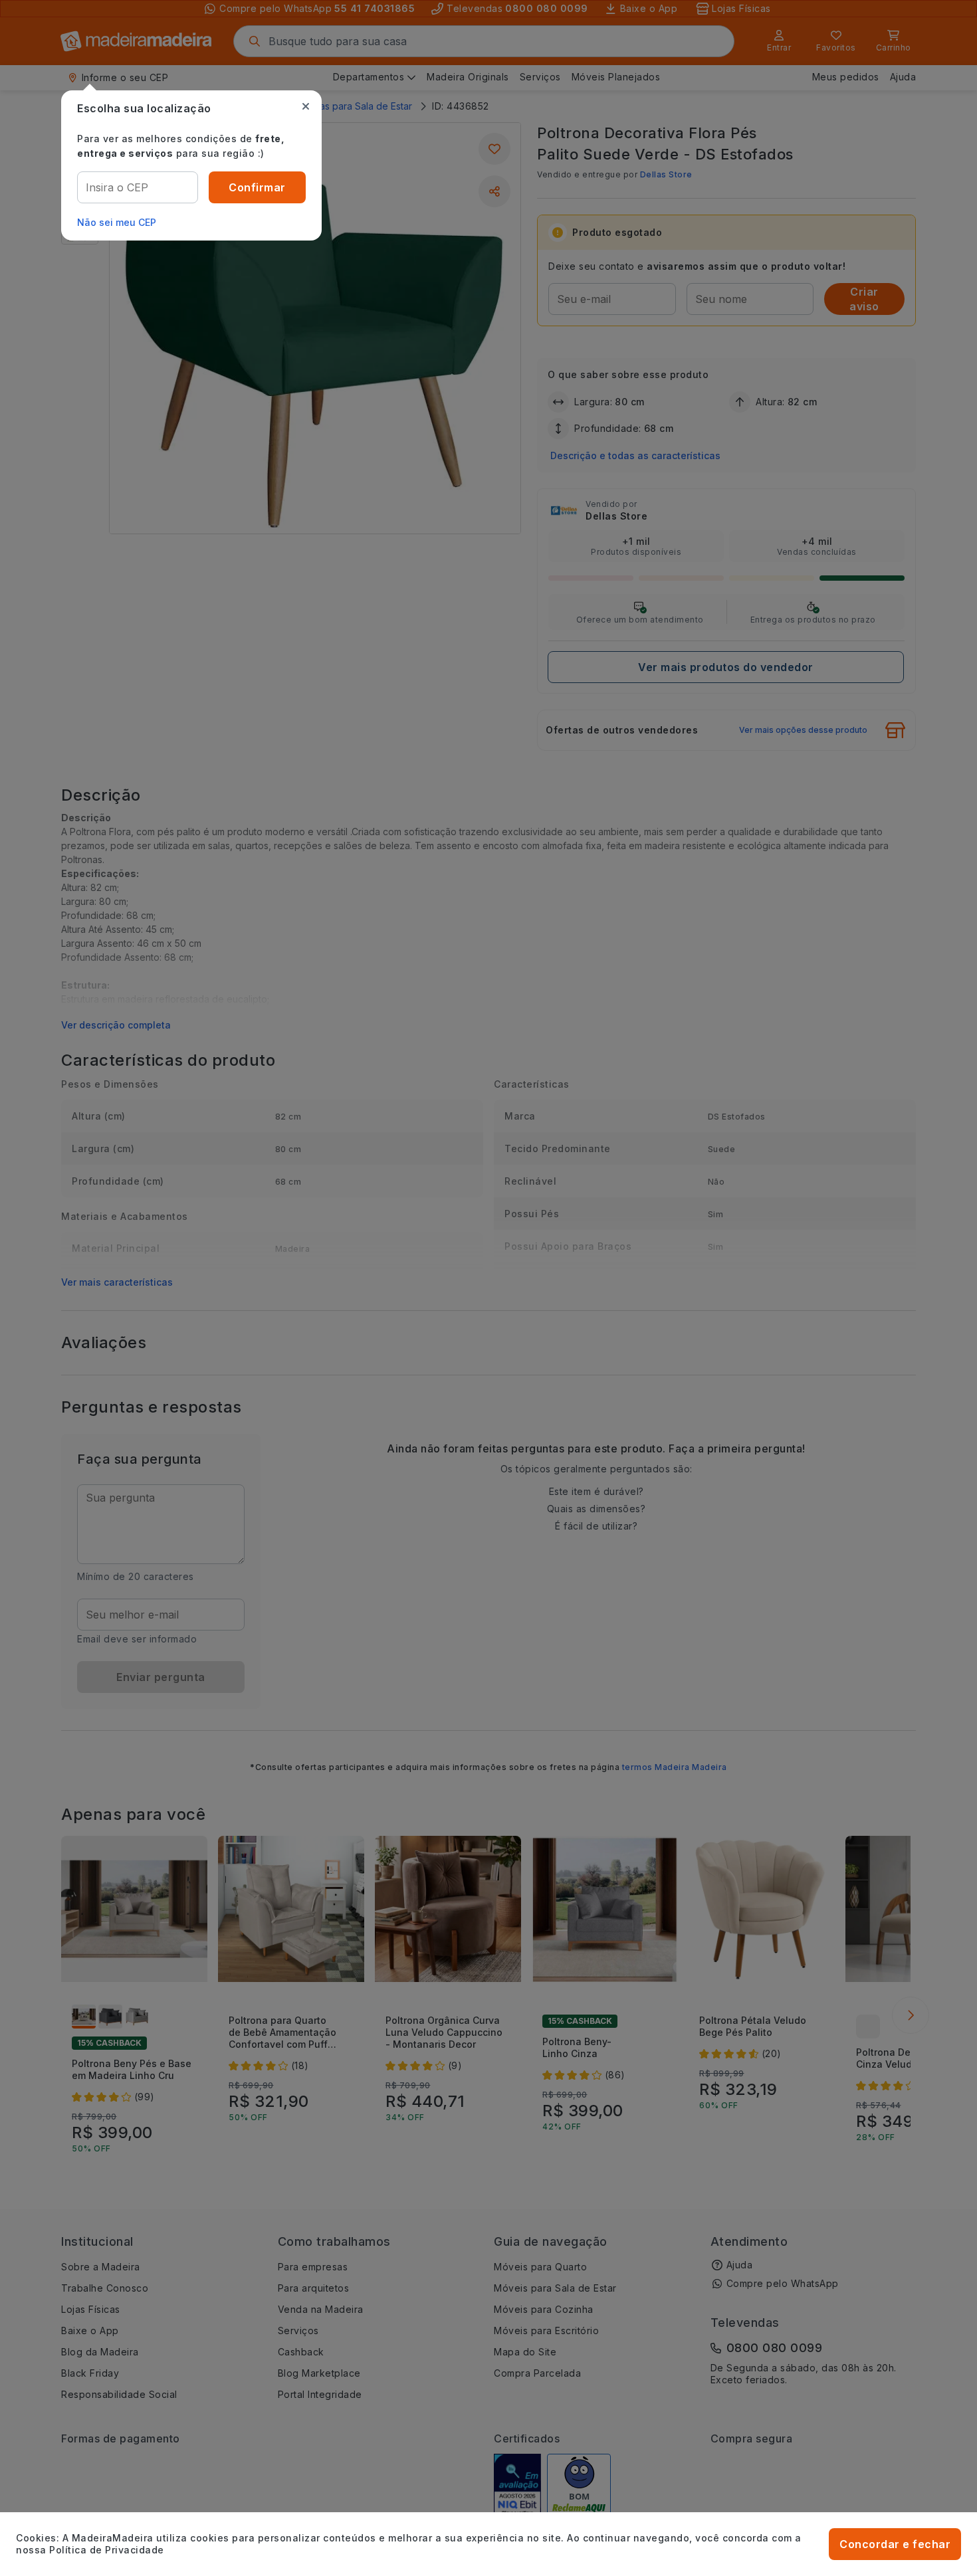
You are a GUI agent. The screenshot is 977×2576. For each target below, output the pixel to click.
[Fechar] (306, 106)
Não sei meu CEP (117, 222)
